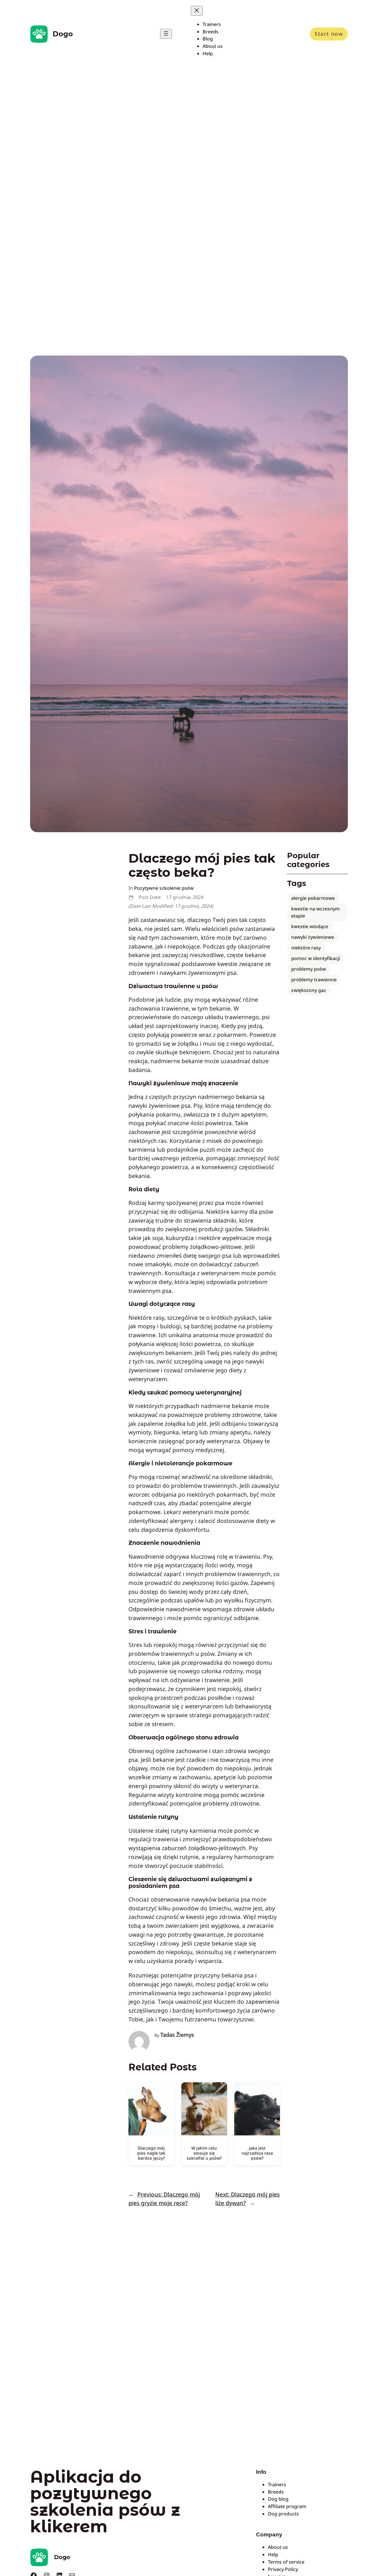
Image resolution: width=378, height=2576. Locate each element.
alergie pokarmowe (313, 898)
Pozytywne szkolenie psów (164, 888)
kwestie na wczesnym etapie (315, 912)
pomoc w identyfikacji (316, 958)
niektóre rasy (306, 948)
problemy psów (309, 969)
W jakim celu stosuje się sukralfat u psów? (204, 2153)
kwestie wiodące (310, 926)
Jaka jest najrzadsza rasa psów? (257, 2153)
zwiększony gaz (309, 990)
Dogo (63, 34)
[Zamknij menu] (197, 11)
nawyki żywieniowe (313, 937)
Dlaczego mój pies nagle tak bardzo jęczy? (151, 2153)
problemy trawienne (314, 980)
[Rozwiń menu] (166, 34)
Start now (329, 34)
